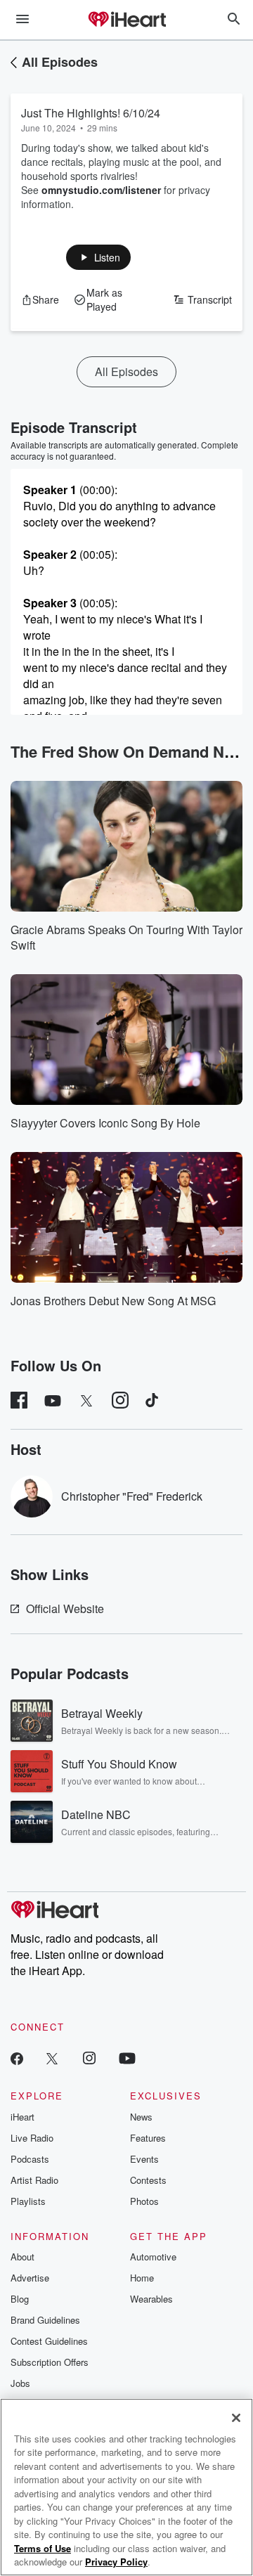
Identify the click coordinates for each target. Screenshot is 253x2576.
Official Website (65, 1609)
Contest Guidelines (49, 2341)
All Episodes (60, 62)
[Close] (236, 2418)
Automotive (153, 2257)
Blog (20, 2299)
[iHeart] (126, 20)
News (141, 2117)
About (22, 2257)
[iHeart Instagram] (89, 2058)
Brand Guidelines (45, 2320)
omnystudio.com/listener (101, 190)
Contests (148, 2180)
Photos (144, 2201)
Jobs (20, 2383)
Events (144, 2159)
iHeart (22, 2117)
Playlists (28, 2201)
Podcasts (30, 2159)
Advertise (30, 2278)
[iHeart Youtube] (127, 2058)
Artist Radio (34, 2180)
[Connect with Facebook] (17, 2058)
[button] (99, 257)
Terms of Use (43, 2548)
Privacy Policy (116, 2562)
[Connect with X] (52, 2058)
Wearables (151, 2299)
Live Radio (32, 2138)
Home (142, 2278)
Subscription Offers (50, 2362)
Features (148, 2138)
